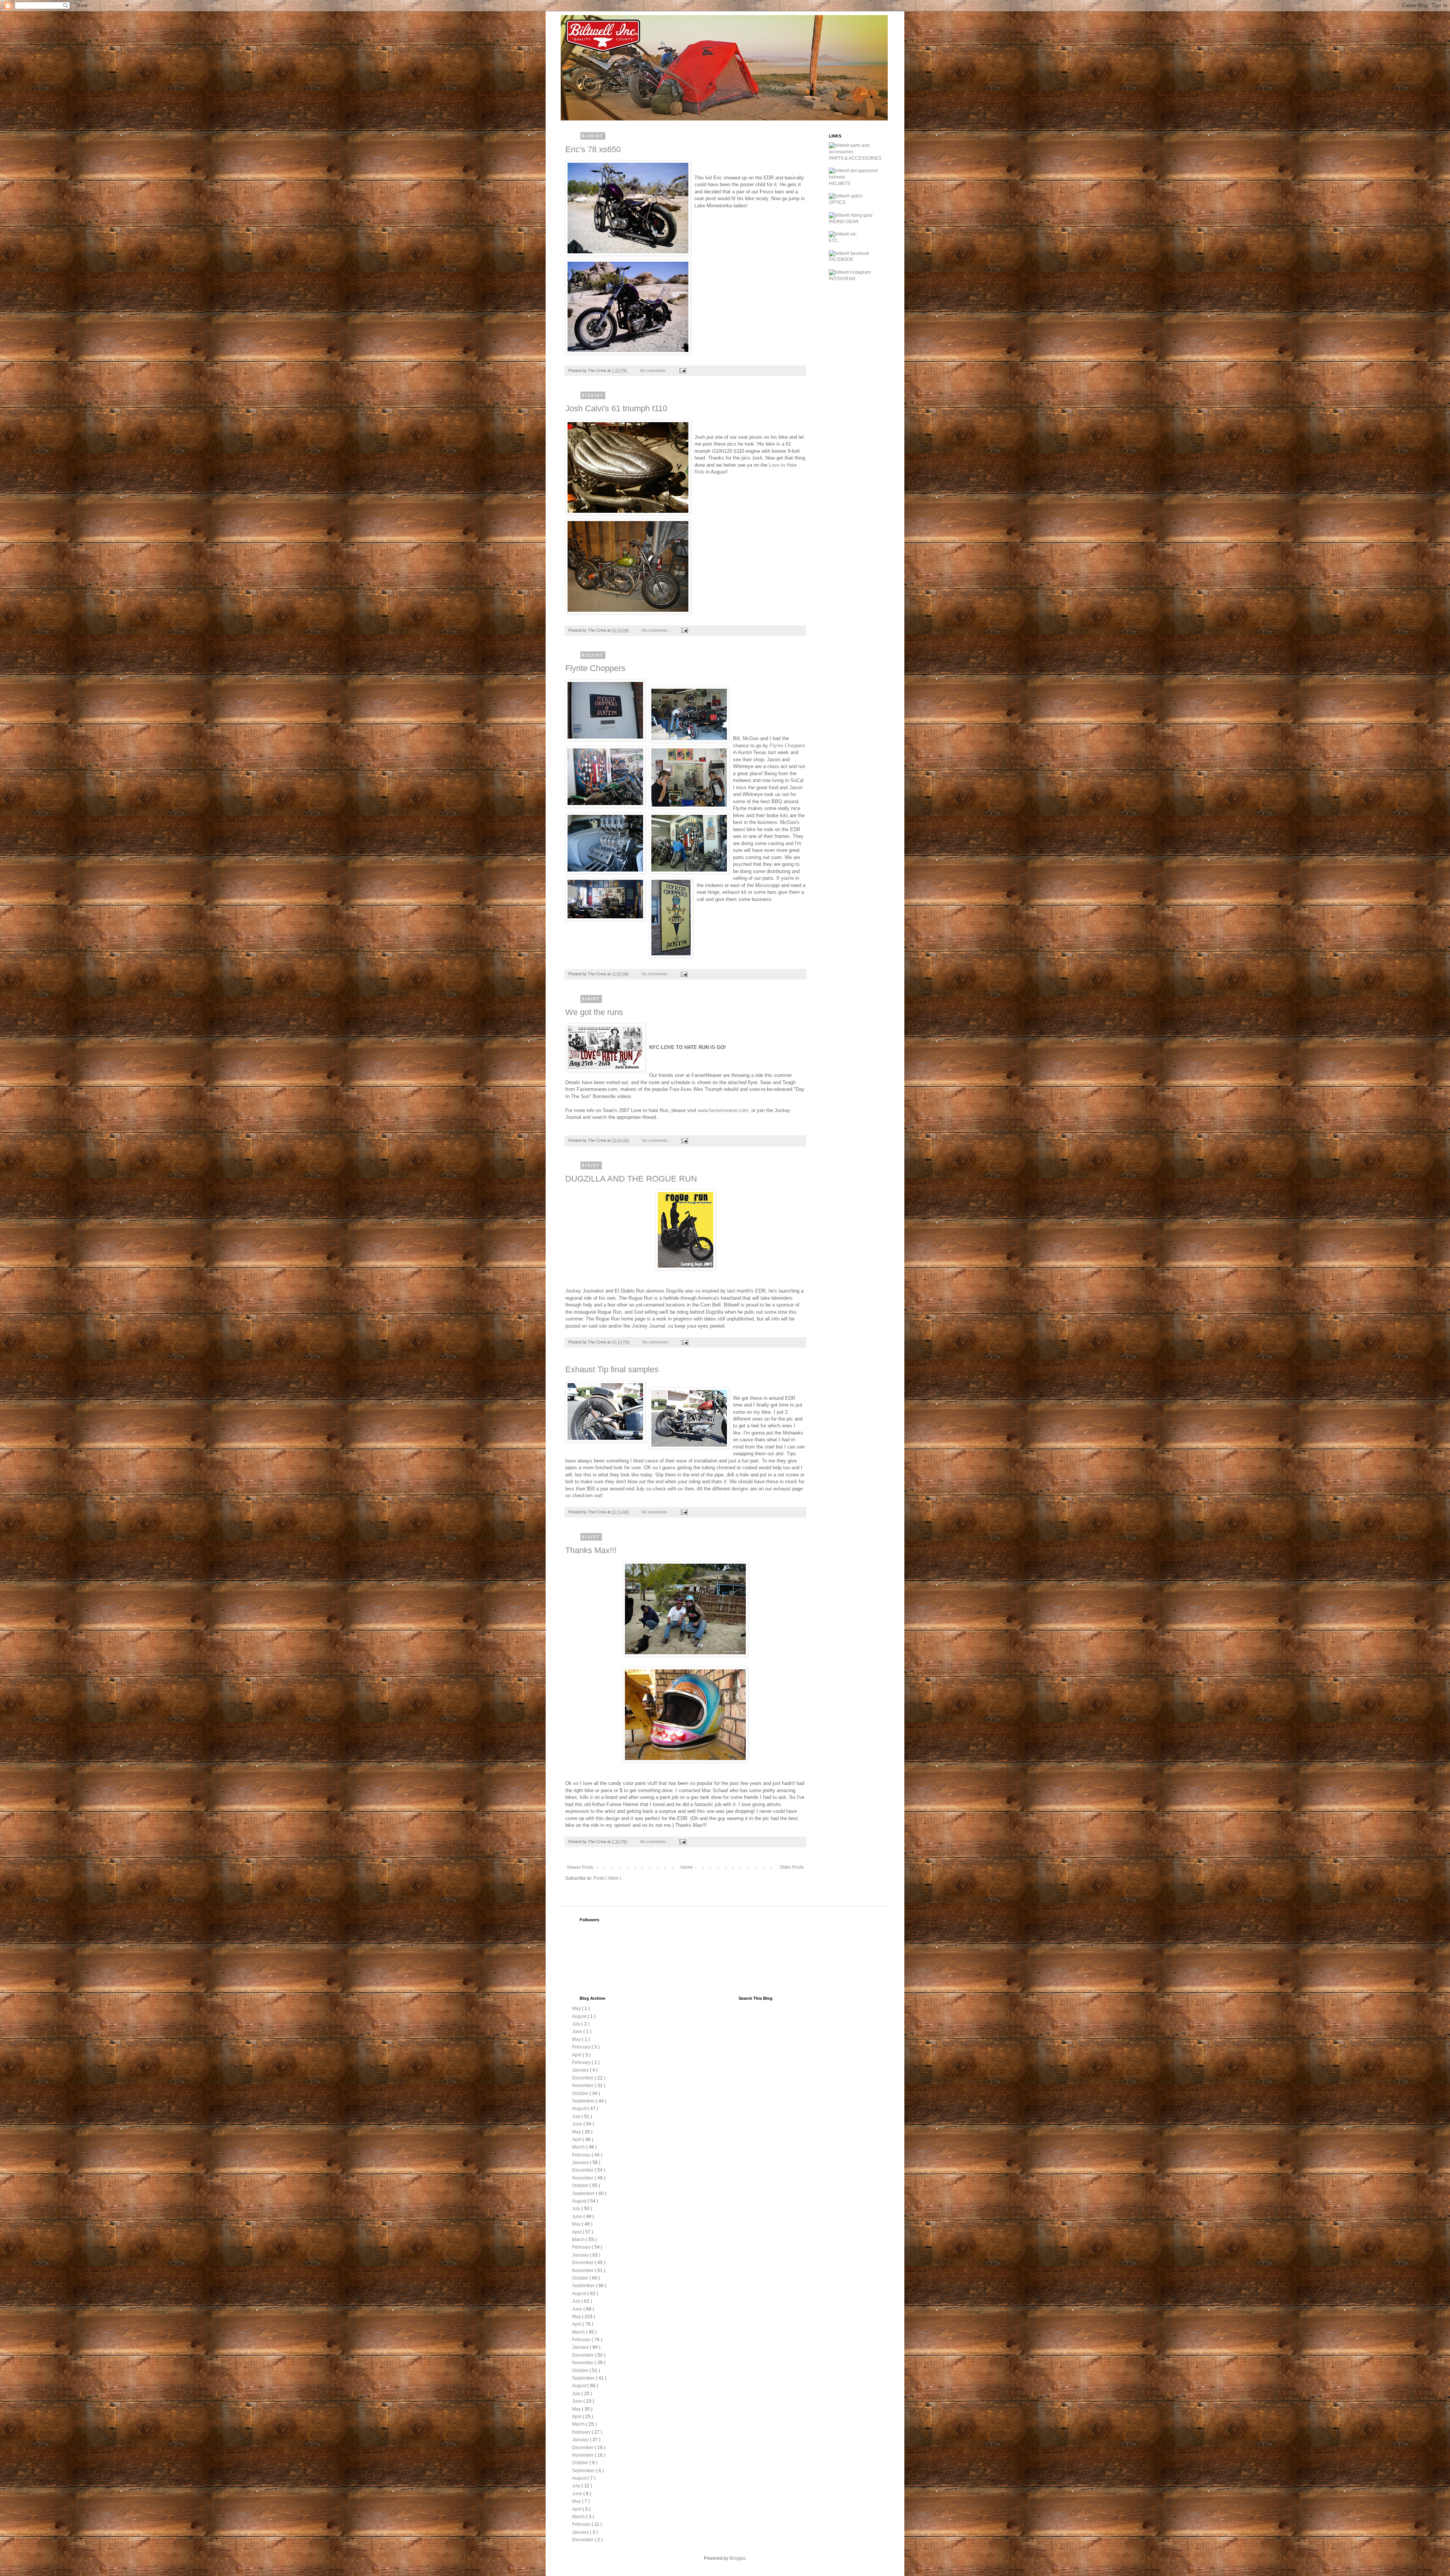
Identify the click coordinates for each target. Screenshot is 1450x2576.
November (583, 2085)
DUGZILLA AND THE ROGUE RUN (631, 1179)
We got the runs (594, 1012)
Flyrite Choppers (595, 668)
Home (687, 1867)
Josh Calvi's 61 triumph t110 (616, 408)
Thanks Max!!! (591, 1550)
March (579, 2147)
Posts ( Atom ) (607, 1878)
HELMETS (840, 184)
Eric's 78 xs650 (593, 149)
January (581, 2070)
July (577, 2024)
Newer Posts (580, 1867)
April (577, 2055)
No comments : (655, 370)
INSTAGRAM (842, 279)
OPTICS (837, 202)
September (584, 2101)
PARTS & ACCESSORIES (855, 158)
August (580, 2016)
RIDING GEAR (844, 222)
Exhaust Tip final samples (612, 1369)
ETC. (834, 241)
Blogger (737, 2558)
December (583, 2078)
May (577, 2008)
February (582, 2047)
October (581, 2093)
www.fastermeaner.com (723, 1110)
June (578, 2031)
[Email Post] (682, 370)
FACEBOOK (841, 259)
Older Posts (792, 1867)
